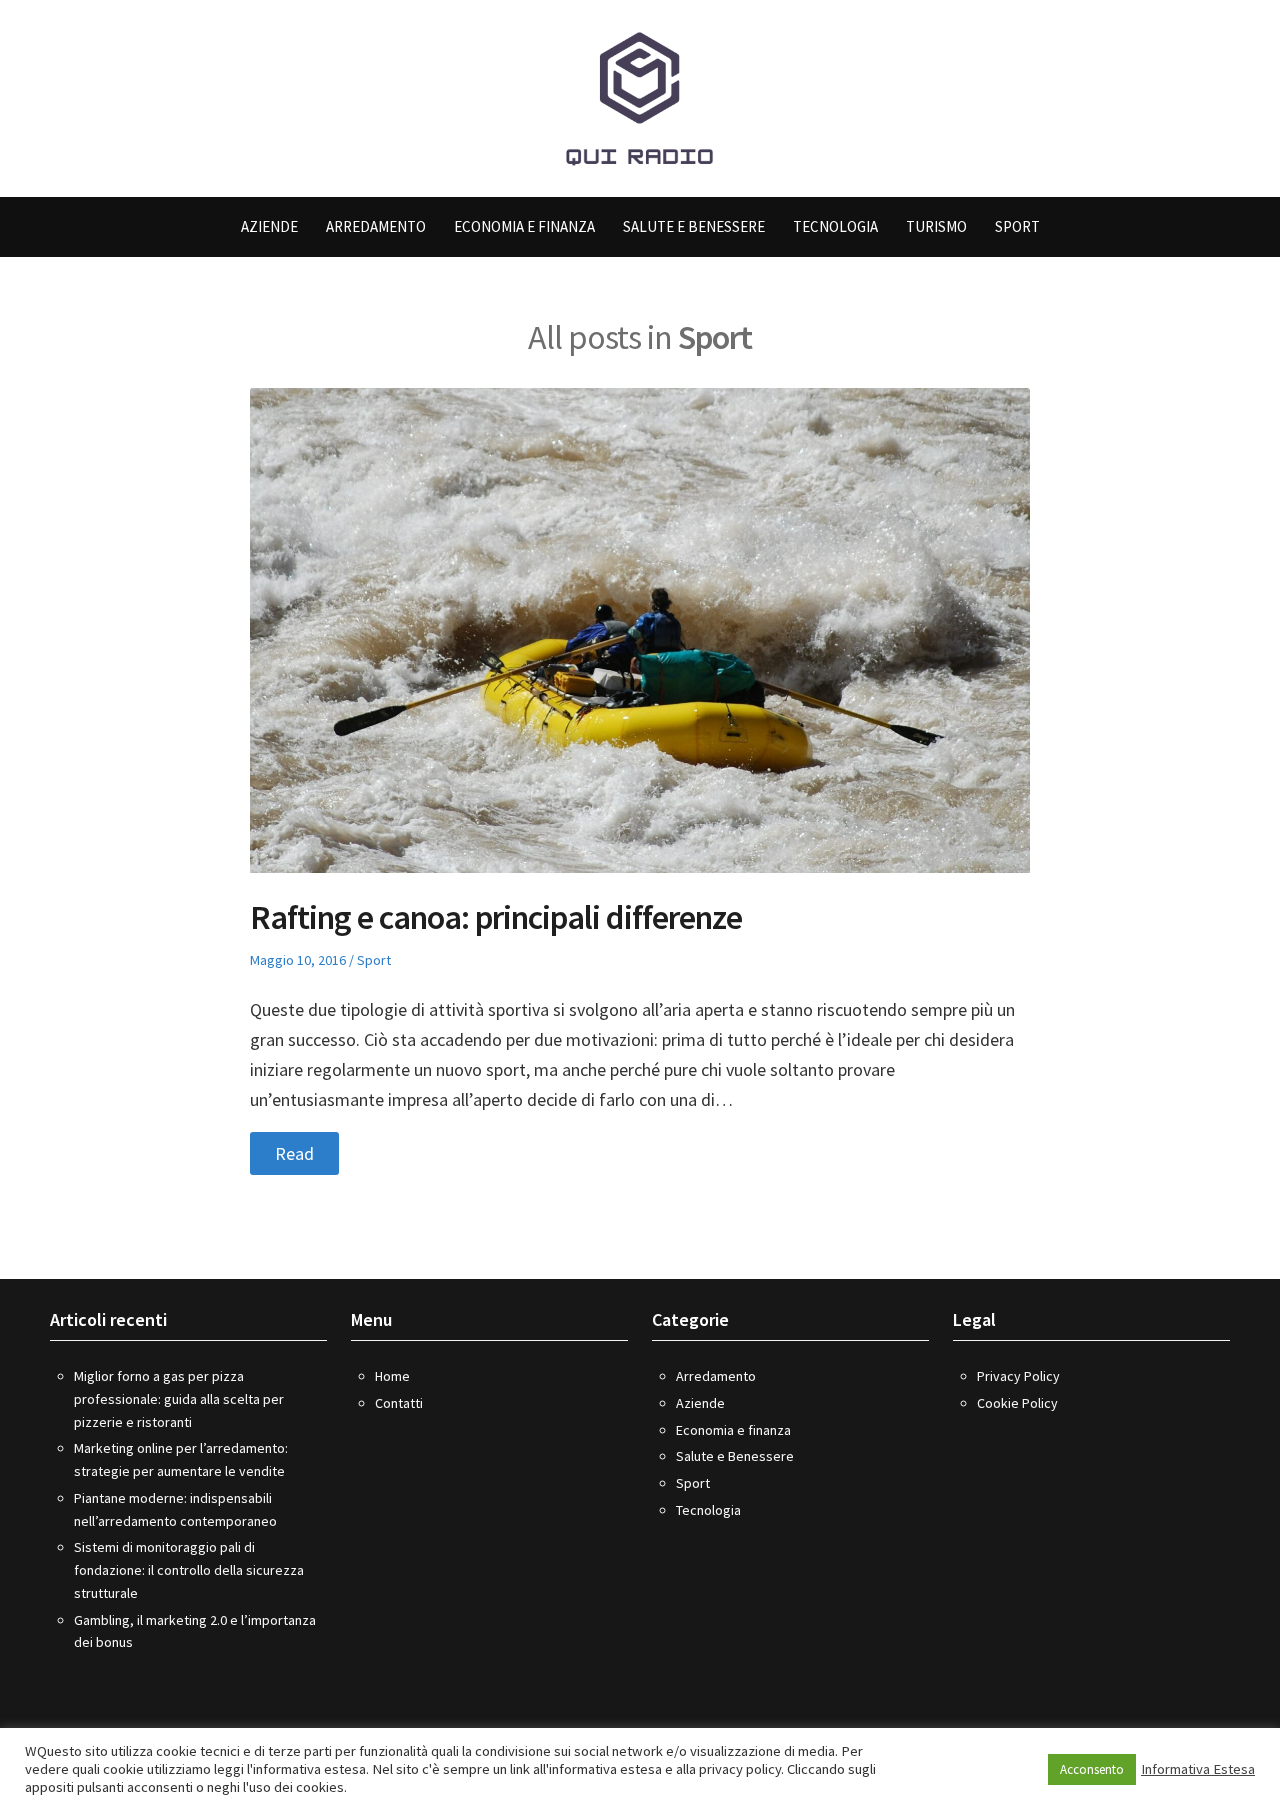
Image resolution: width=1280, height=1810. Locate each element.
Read (294, 1153)
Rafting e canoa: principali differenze (496, 917)
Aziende (269, 226)
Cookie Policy (1017, 1403)
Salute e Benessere (694, 226)
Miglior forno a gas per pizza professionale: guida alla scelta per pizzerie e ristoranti (179, 1399)
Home (392, 1376)
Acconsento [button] (1092, 1769)
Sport (1017, 226)
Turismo (936, 226)
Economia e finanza (524, 226)
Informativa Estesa (1198, 1769)
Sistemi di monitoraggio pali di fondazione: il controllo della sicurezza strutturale (189, 1570)
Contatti (399, 1403)
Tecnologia (835, 226)
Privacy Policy (1018, 1376)
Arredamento (376, 226)
